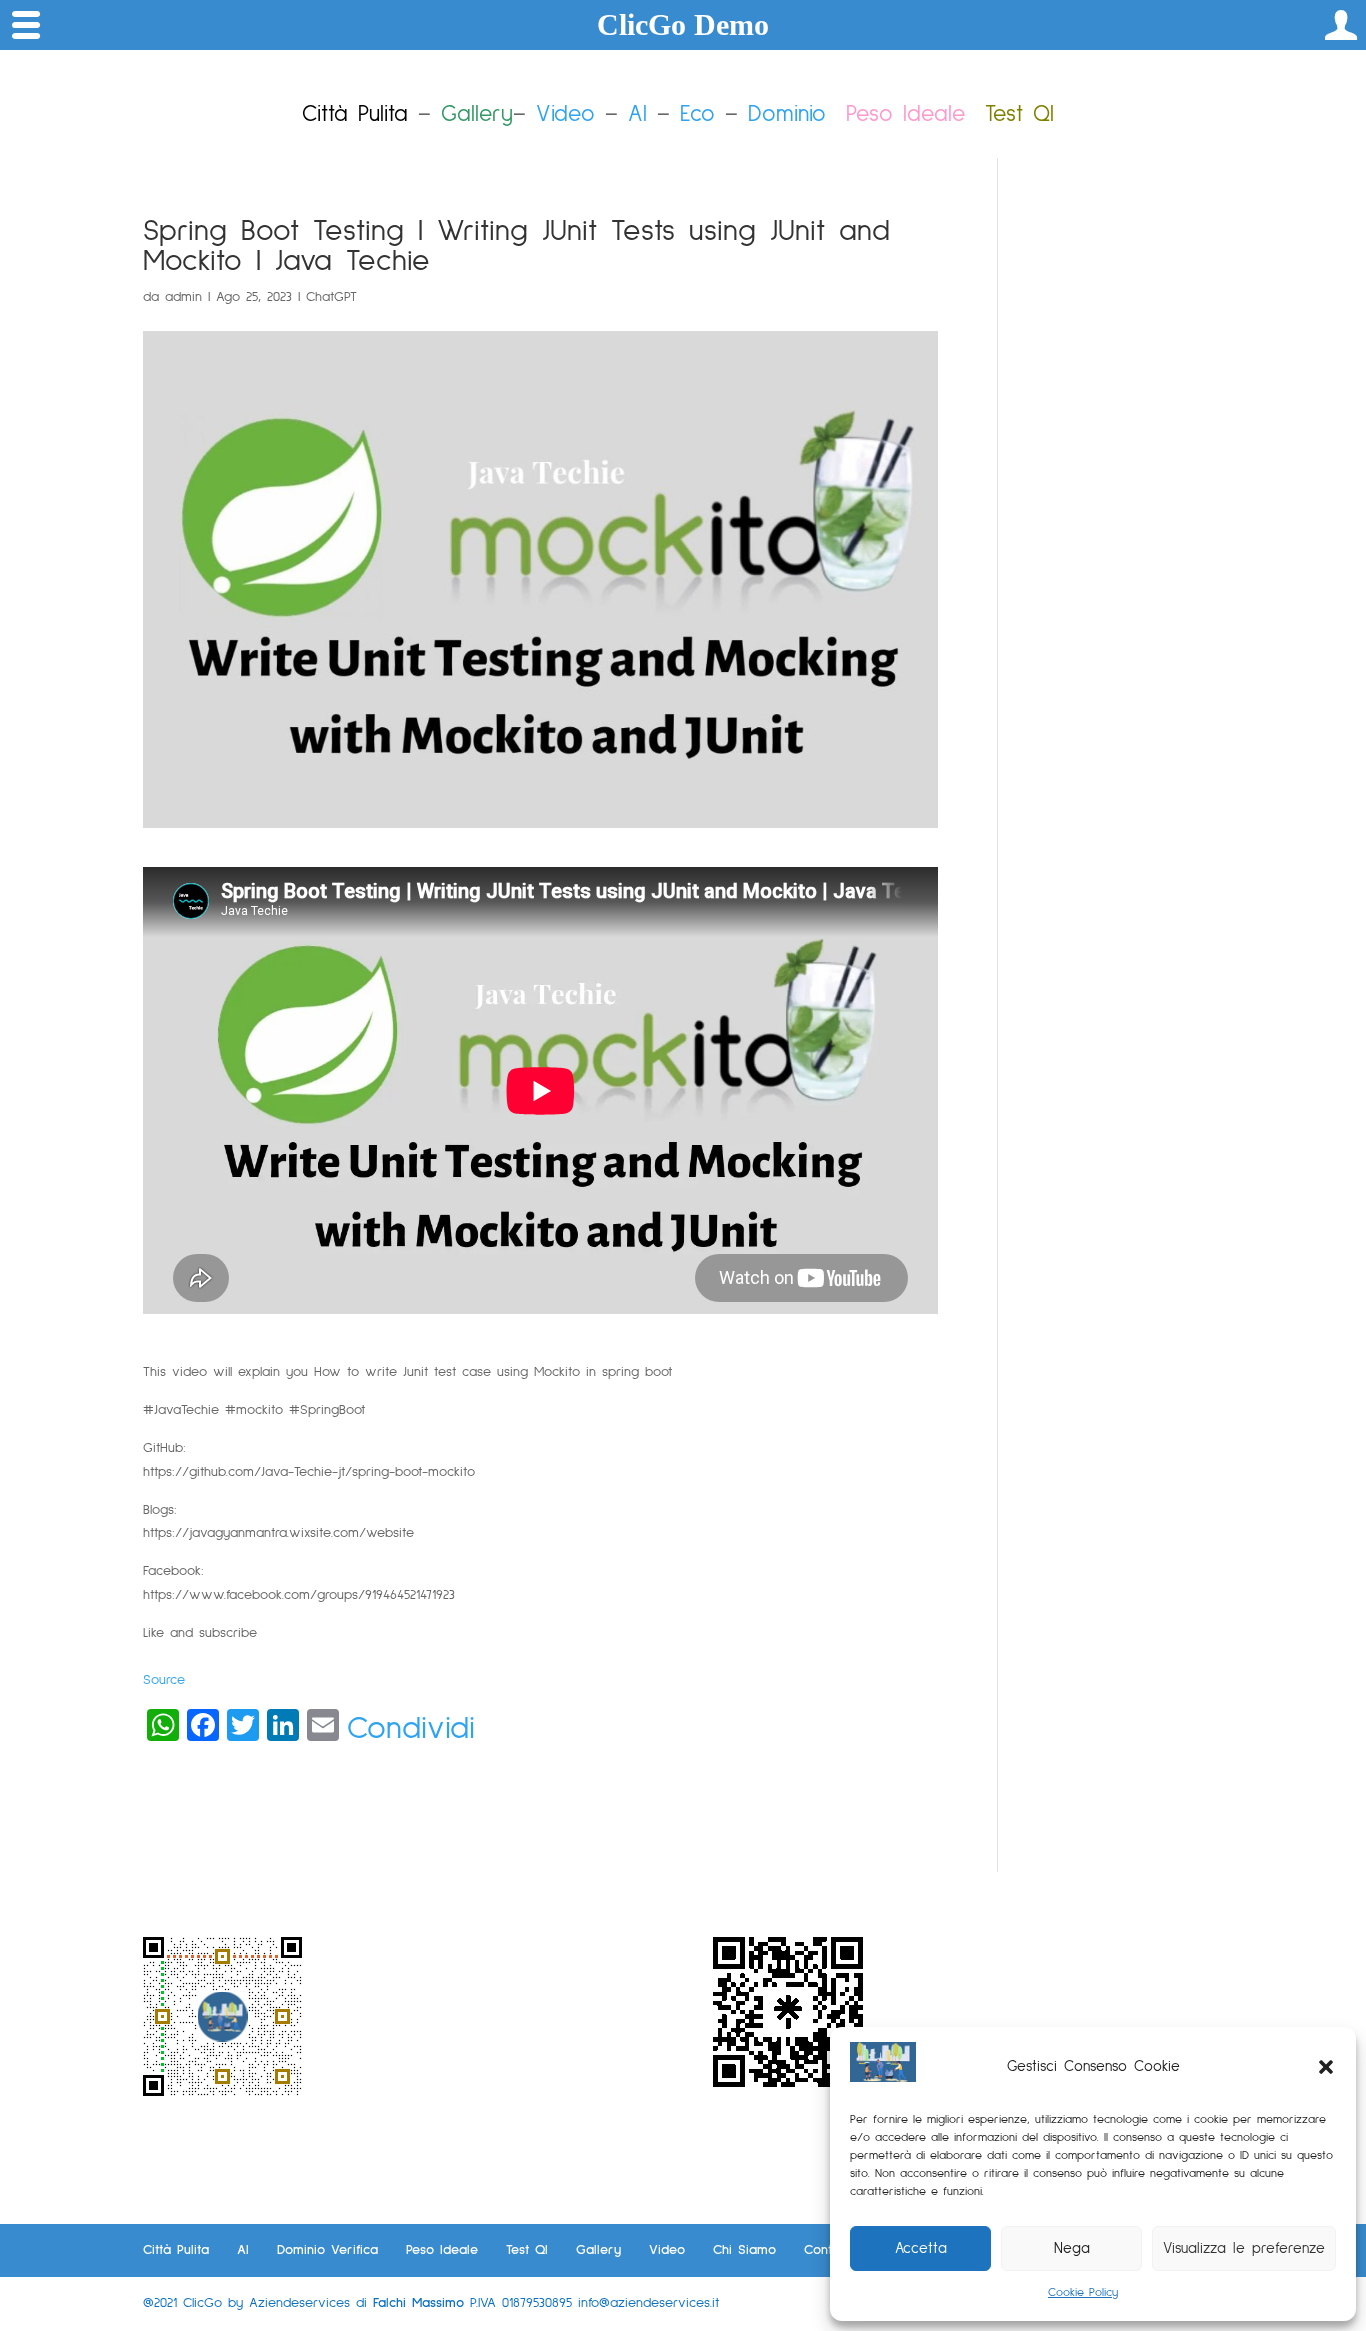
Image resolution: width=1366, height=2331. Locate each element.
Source (164, 1680)
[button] (1326, 2067)
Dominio (787, 114)
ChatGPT (331, 297)
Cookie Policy (1083, 2293)
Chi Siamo (744, 2250)
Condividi (411, 1729)
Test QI (527, 2250)
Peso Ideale (905, 114)
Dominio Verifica (327, 2250)
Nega (1072, 2248)
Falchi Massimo (418, 2303)
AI (637, 114)
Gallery (598, 2250)
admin (183, 297)
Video (565, 114)
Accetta (921, 2248)
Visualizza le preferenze (1244, 2248)
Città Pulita (176, 2250)
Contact (827, 2250)
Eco (697, 114)
